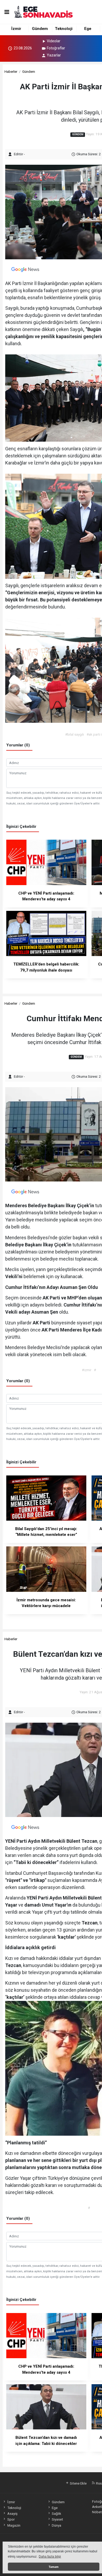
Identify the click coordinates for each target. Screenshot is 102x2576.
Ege (88, 29)
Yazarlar (54, 55)
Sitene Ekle (78, 2483)
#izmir (87, 1370)
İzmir (16, 29)
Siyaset (57, 2519)
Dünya (56, 2525)
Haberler (11, 71)
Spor (11, 2519)
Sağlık (56, 2513)
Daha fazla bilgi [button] (50, 2557)
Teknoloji (64, 29)
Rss (98, 2483)
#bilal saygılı (75, 734)
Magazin (14, 2525)
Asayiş (12, 2513)
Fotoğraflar (56, 48)
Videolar (54, 41)
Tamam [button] (54, 2567)
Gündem (40, 29)
